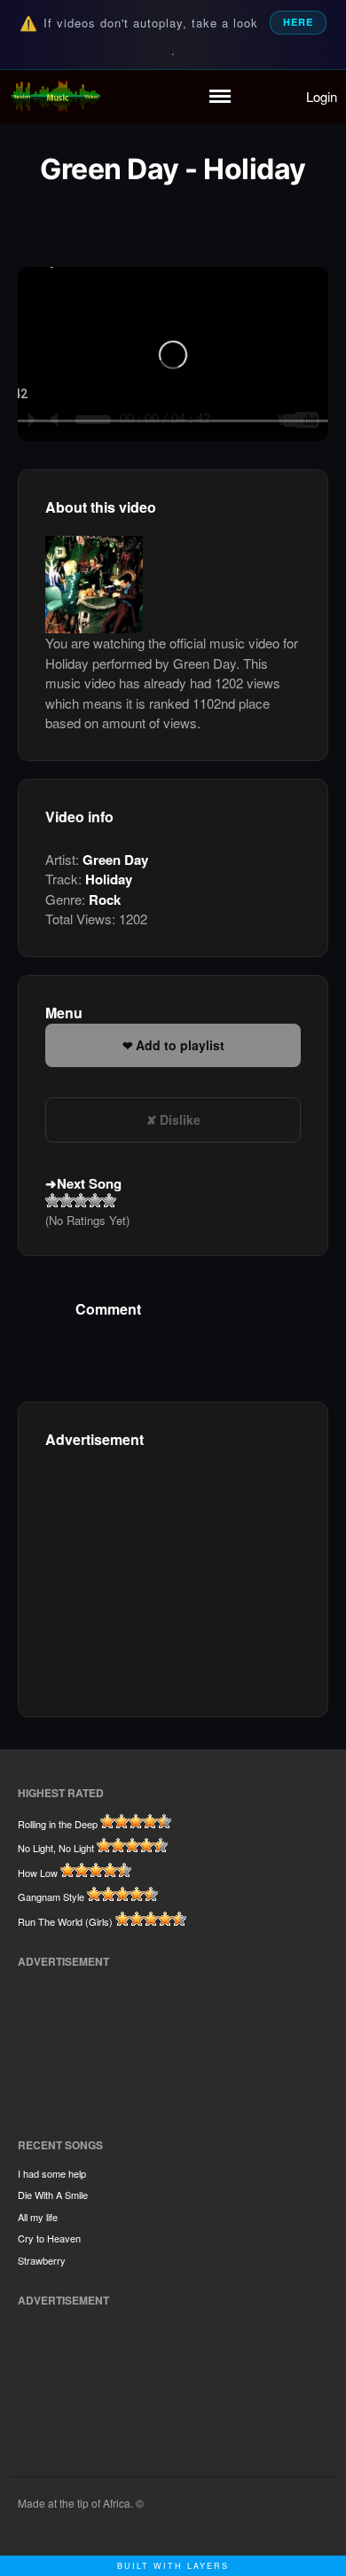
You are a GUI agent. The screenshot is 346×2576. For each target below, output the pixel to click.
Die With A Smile (53, 2195)
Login (322, 96)
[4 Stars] (95, 1200)
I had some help (52, 2173)
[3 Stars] (81, 1200)
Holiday (109, 879)
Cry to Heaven (49, 2238)
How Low (38, 1873)
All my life (38, 2217)
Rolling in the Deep (58, 1824)
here (298, 22)
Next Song (89, 1183)
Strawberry (42, 2260)
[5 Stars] (109, 1200)
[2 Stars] (67, 1200)
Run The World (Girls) (65, 1921)
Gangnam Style (51, 1897)
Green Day (115, 860)
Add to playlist (180, 1045)
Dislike (180, 1119)
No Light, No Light (56, 1848)
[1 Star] (52, 1200)
